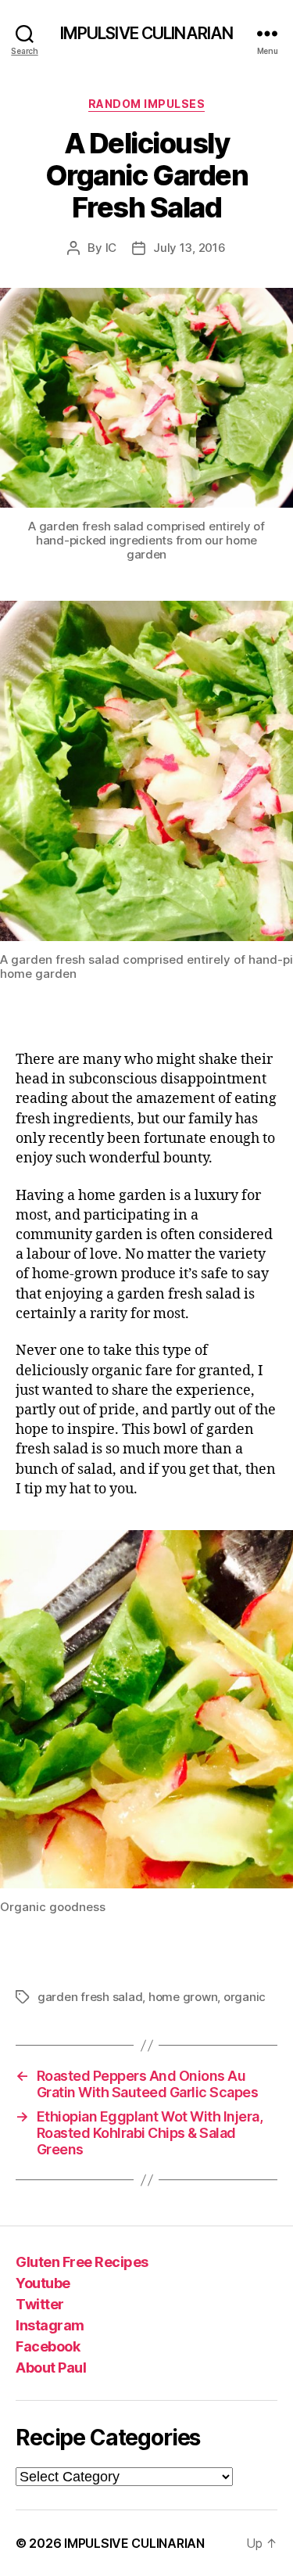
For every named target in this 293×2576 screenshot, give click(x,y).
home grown (183, 1997)
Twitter (40, 2304)
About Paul (51, 2368)
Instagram (50, 2325)
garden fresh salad (90, 1997)
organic (245, 1997)
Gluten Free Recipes (82, 2262)
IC (111, 248)
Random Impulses (147, 104)
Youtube (43, 2283)
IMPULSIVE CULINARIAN (147, 33)
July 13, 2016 (189, 248)
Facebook (48, 2346)
